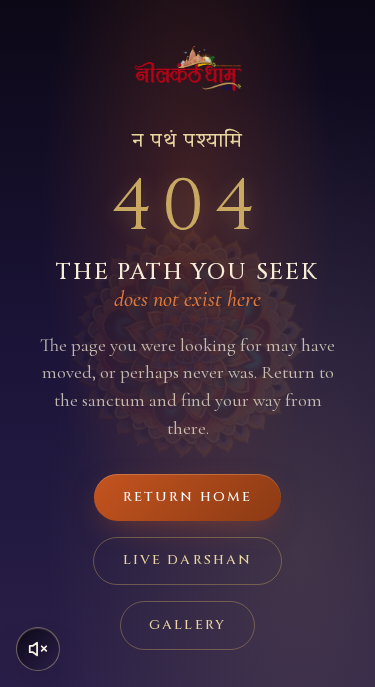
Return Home (187, 497)
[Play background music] (38, 649)
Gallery (187, 625)
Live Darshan (187, 560)
